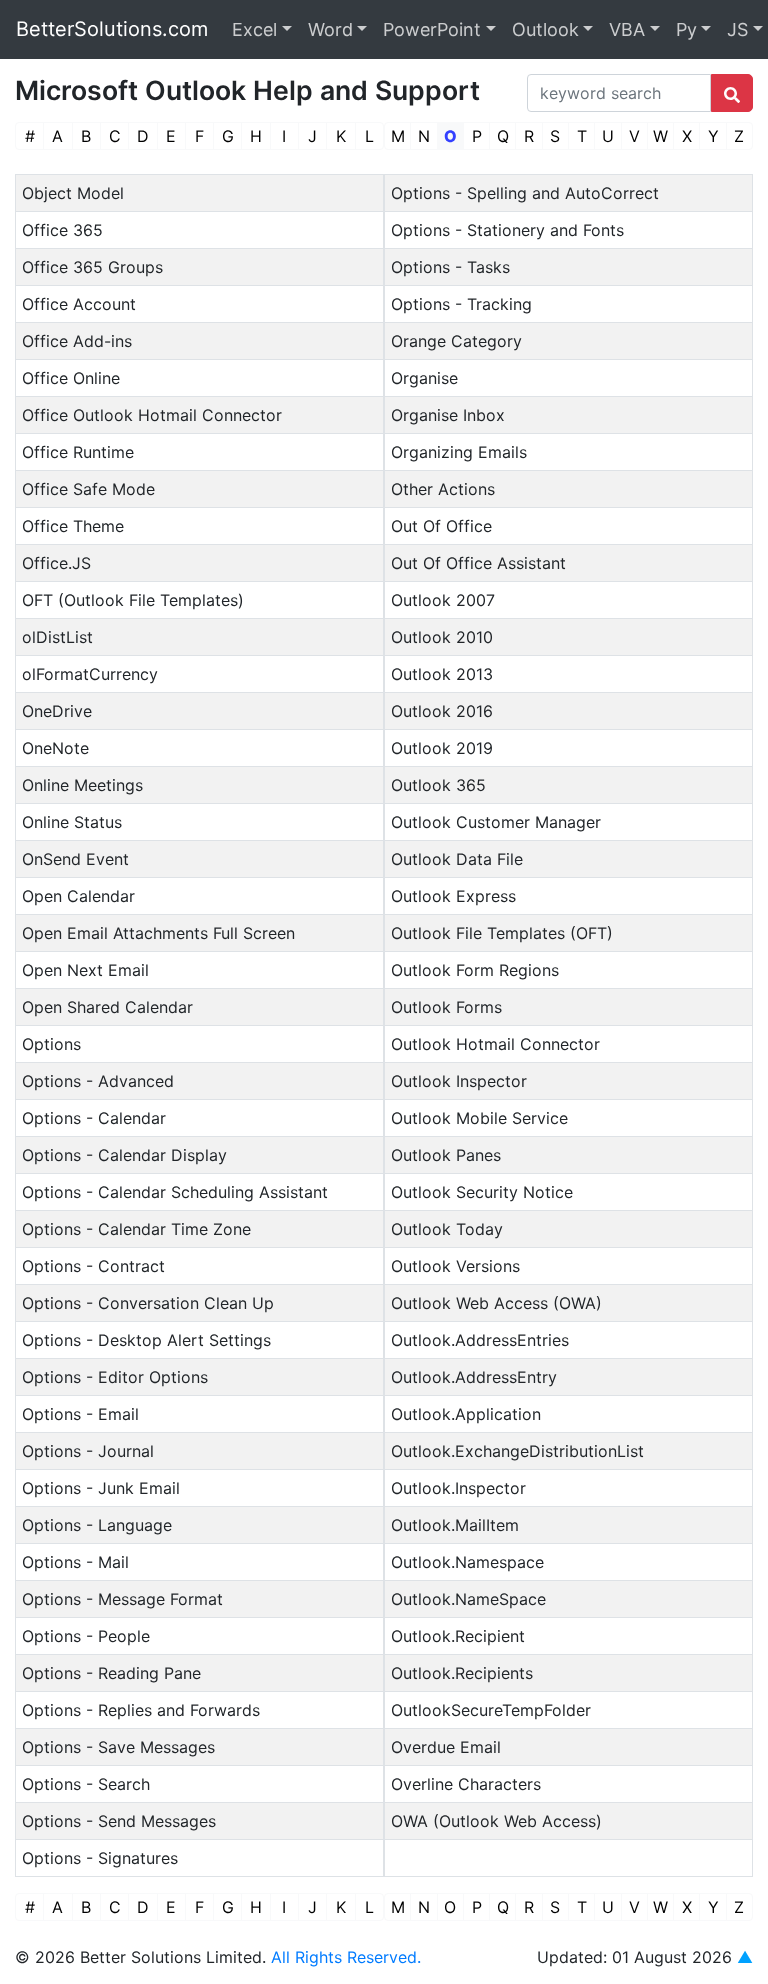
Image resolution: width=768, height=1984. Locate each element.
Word (330, 29)
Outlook (545, 29)
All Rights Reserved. (346, 1957)
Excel (254, 29)
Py (686, 29)
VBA (627, 29)
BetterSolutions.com (112, 29)
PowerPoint (432, 29)
